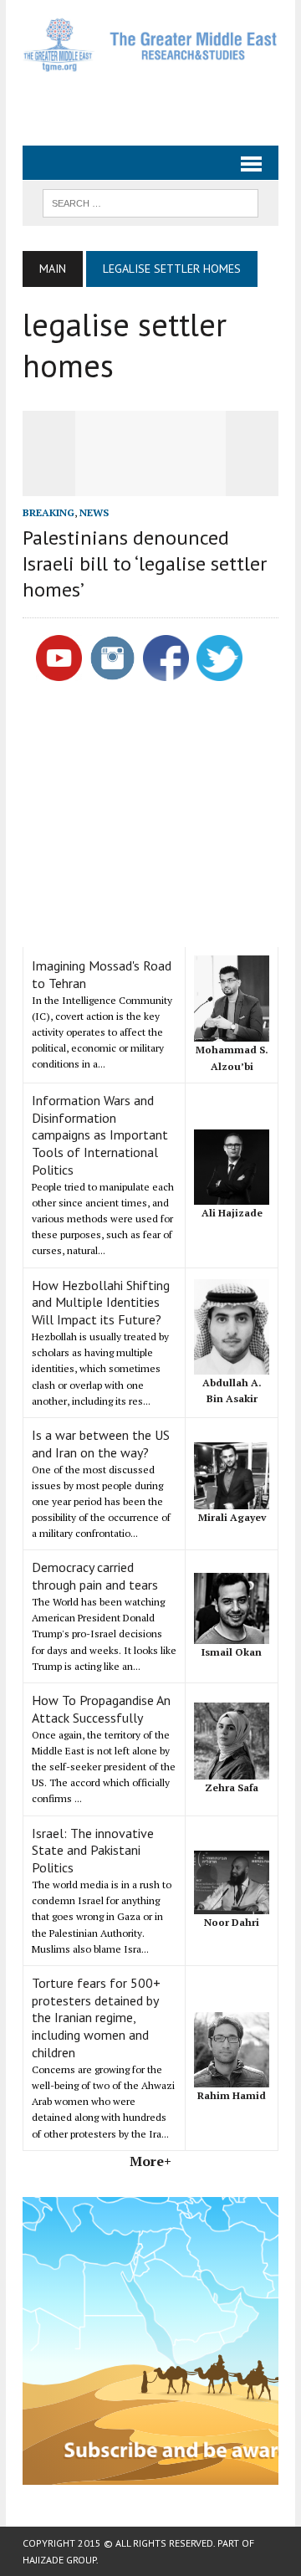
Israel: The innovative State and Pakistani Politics (93, 1851)
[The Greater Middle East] (150, 45)
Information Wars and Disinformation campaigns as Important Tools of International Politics (100, 1135)
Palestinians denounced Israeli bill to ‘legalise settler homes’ (145, 563)
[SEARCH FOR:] (150, 202)
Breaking (48, 512)
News (94, 512)
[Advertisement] (162, 102)
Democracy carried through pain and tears (95, 1576)
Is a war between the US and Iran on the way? (101, 1444)
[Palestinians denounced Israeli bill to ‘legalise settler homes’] (150, 484)
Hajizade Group (59, 2560)
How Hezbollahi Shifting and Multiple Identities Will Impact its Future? (101, 1303)
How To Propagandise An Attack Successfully (101, 1709)
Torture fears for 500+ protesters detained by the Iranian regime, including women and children (96, 2018)
